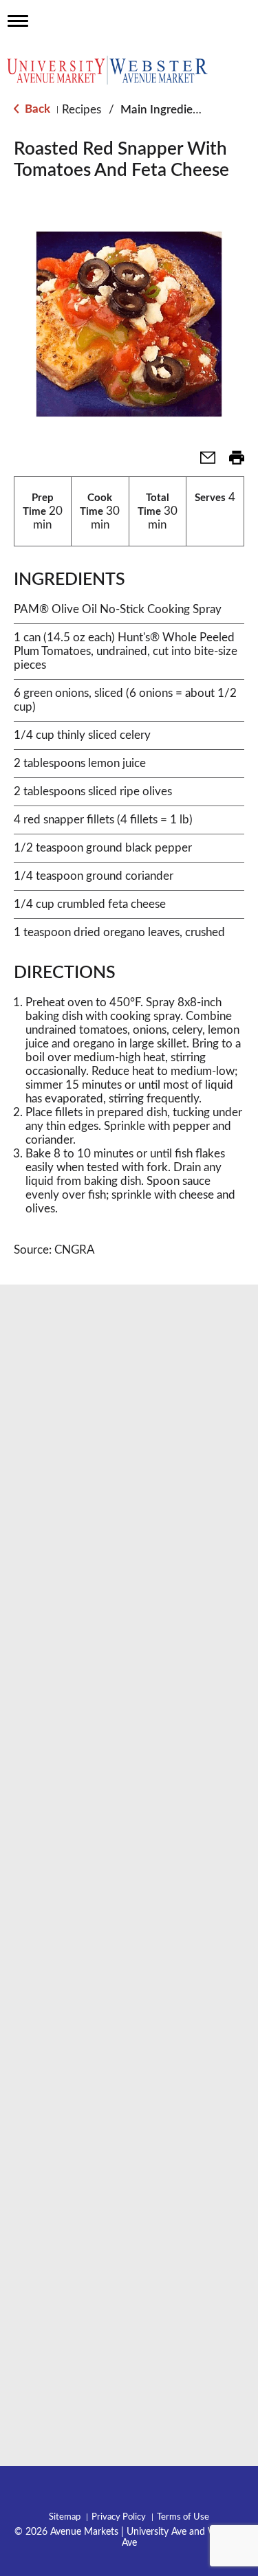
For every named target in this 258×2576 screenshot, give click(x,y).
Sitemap (65, 2517)
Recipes (82, 110)
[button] (202, 462)
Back (36, 109)
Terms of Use (183, 2517)
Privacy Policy (119, 2517)
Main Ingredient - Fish (178, 110)
